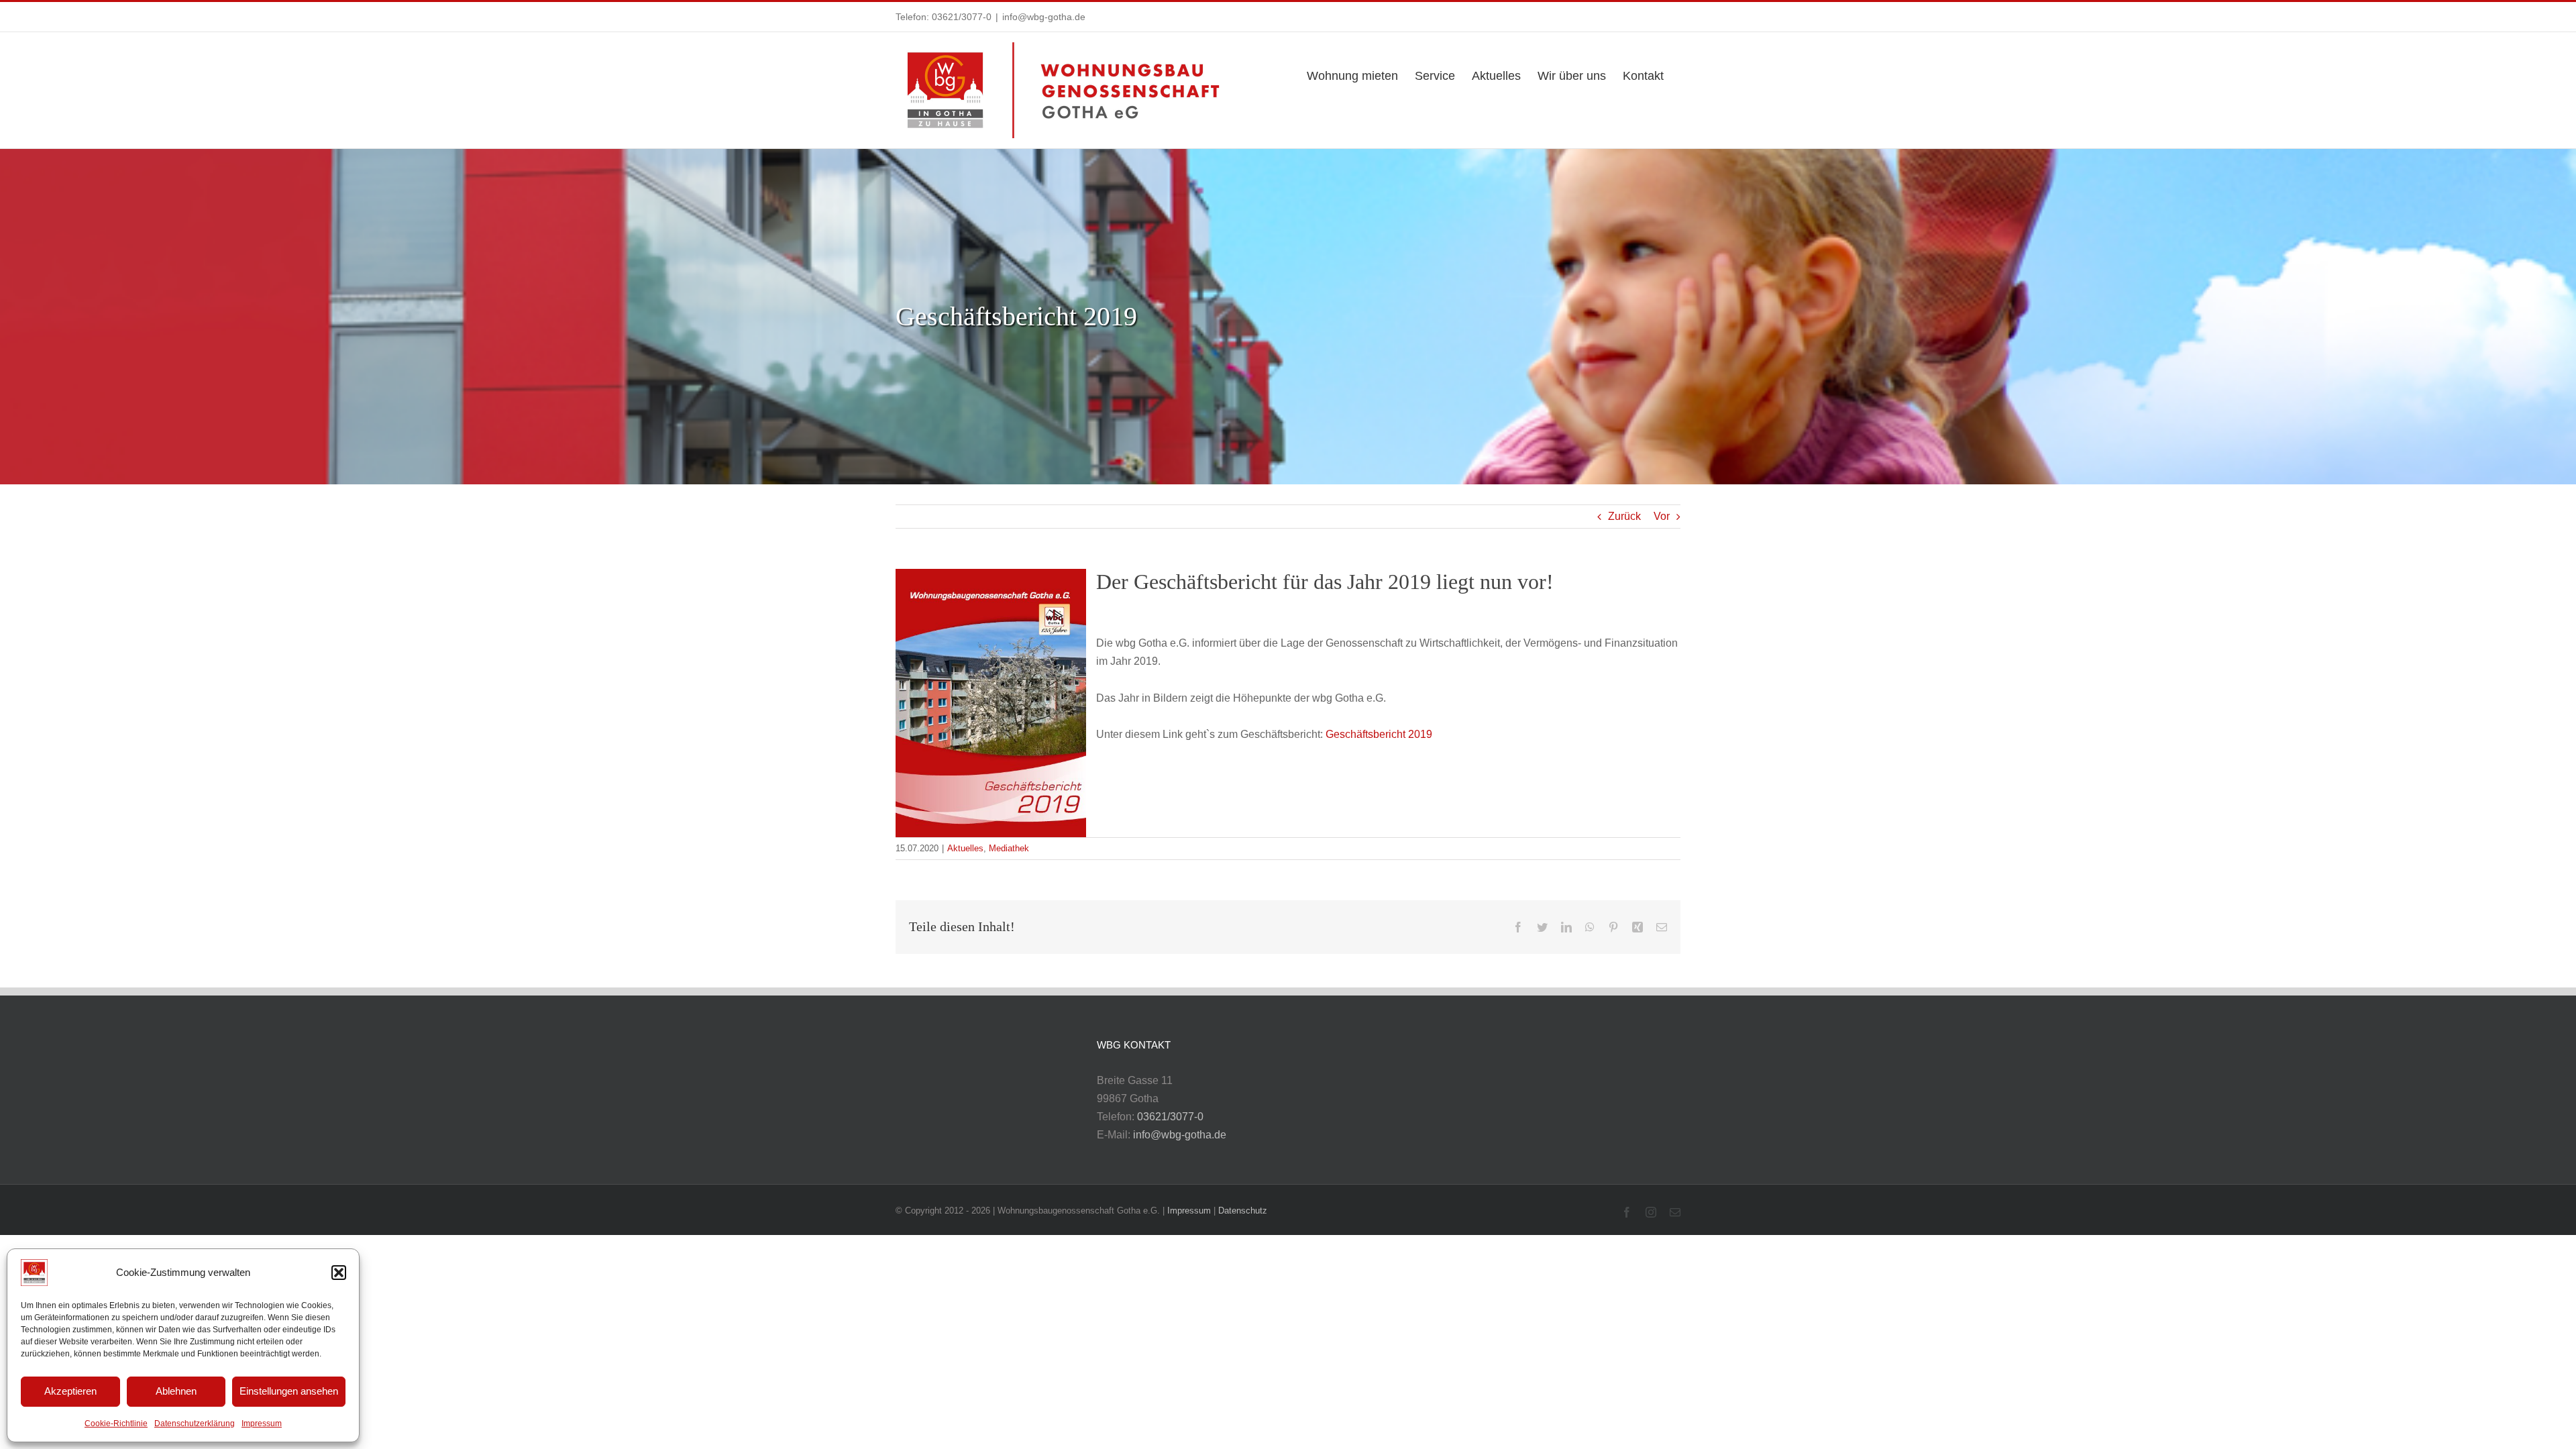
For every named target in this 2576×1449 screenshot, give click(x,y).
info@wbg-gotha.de (1044, 17)
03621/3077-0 (962, 17)
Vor (1662, 516)
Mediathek (1009, 848)
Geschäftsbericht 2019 (1379, 734)
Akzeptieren (70, 1391)
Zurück (1624, 516)
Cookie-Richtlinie (116, 1424)
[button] (339, 1273)
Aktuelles (965, 848)
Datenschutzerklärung (195, 1424)
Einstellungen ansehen (289, 1391)
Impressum (262, 1424)
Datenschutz (1243, 1211)
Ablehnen (176, 1391)
